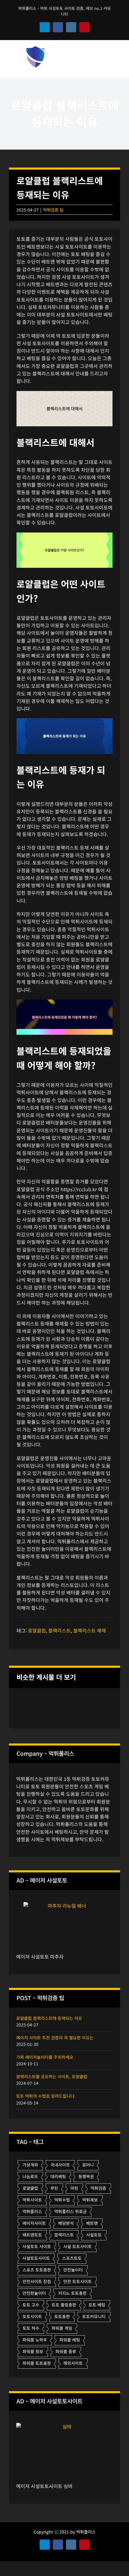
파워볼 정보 (33, 2351)
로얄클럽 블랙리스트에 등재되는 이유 (49, 2018)
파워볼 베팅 (70, 2340)
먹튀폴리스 (32, 2211)
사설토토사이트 (36, 2258)
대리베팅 (58, 2176)
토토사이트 (32, 2316)
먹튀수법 (62, 2200)
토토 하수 (31, 2328)
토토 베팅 (97, 2305)
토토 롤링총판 (64, 2305)
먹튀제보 (90, 2200)
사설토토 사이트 (37, 2246)
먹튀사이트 (32, 2200)
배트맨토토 (32, 2235)
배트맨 (92, 2223)
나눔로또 (30, 2176)
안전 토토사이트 (78, 2281)
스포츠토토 (72, 2258)
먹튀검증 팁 (53, 210)
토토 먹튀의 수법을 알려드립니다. (46, 2096)
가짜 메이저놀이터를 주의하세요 (45, 2057)
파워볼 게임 (62, 2328)
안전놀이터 (73, 2270)
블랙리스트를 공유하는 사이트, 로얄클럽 (52, 2076)
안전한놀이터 (34, 2293)
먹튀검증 (98, 2188)
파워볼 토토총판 (37, 2363)
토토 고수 (31, 2305)
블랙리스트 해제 (90, 1630)
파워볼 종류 (66, 2351)
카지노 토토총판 (72, 2293)
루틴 (54, 2188)
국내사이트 (60, 2165)
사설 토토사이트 (78, 2246)
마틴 (74, 2188)
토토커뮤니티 (94, 2316)
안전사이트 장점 (37, 2281)
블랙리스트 (60, 1630)
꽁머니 (88, 2165)
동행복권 (86, 2176)
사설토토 (94, 2235)
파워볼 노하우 (35, 2340)
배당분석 (66, 2223)
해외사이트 (73, 2363)
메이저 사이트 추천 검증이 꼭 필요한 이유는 (55, 2038)
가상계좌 (30, 2165)
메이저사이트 (34, 2223)
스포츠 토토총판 (37, 2270)
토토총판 (62, 2316)
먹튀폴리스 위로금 (70, 2211)
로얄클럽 (37, 1630)
